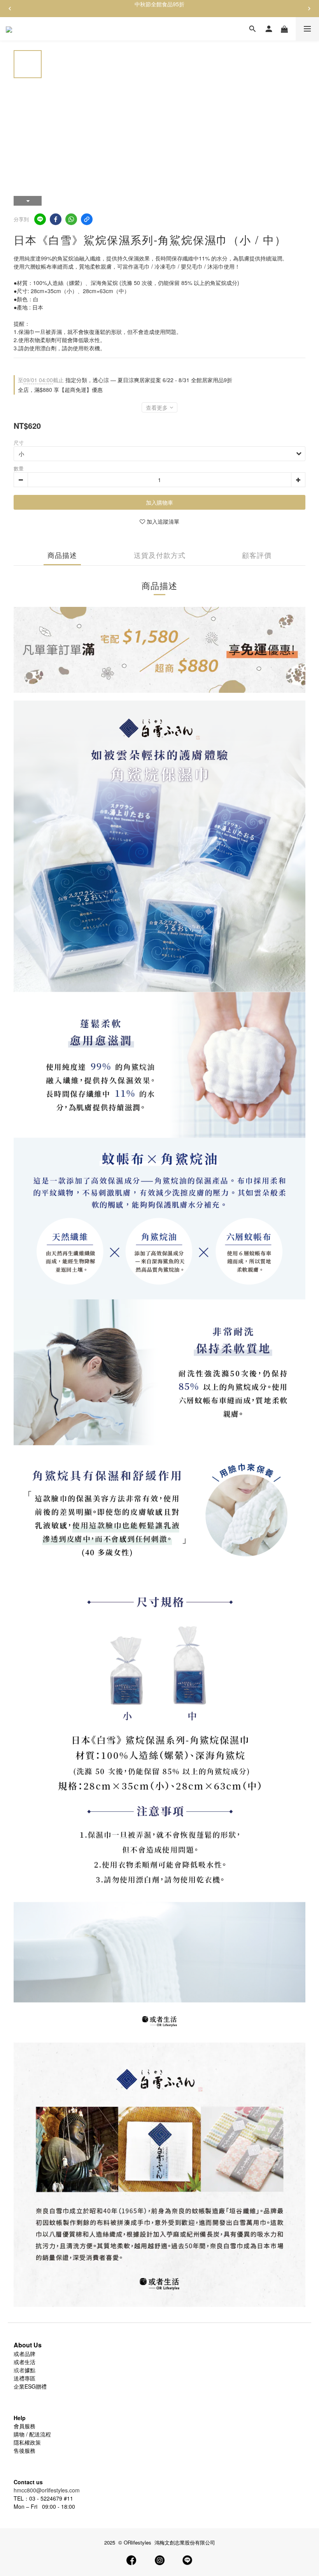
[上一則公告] (10, 9)
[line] (40, 219)
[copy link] (87, 219)
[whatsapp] (71, 219)
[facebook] (56, 219)
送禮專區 (25, 2378)
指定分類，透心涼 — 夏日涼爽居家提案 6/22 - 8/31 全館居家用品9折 (125, 380)
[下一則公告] (309, 9)
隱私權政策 (27, 2442)
